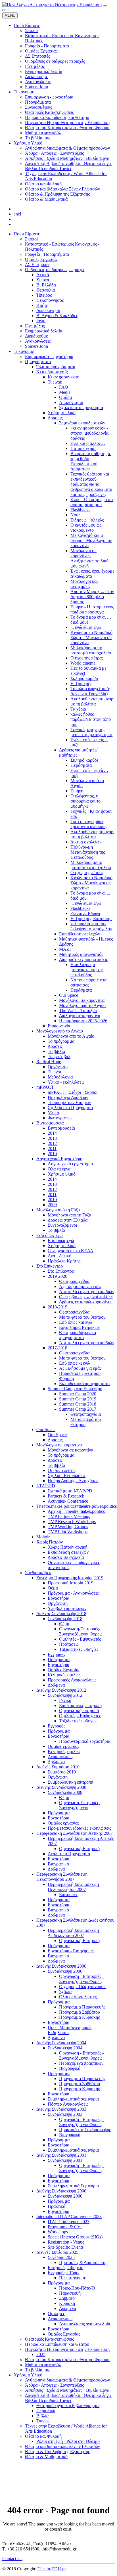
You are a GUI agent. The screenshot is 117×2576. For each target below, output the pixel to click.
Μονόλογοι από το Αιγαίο (82, 1005)
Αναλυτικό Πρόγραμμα (69, 1854)
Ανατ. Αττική (59, 1256)
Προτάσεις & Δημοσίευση (83, 2262)
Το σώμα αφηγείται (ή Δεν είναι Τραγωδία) (90, 691)
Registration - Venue (66, 2242)
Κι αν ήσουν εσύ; (52, 372)
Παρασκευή (70, 2293)
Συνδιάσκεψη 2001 (65, 2160)
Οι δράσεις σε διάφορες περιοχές (55, 270)
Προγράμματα (38, 362)
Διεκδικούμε (36, 336)
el (8, 10)
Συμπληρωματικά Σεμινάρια (73, 2186)
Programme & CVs (65, 2227)
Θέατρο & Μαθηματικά (46, 2457)
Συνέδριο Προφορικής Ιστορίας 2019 (70, 1578)
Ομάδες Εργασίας (41, 259)
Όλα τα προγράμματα (56, 367)
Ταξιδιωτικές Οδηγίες (79, 1649)
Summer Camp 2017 (78, 1409)
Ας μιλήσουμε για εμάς (80, 1286)
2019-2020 (58, 1276)
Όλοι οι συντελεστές (78, 1997)
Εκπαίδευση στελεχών (80, 934)
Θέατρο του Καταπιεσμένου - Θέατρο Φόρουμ (67, 2360)
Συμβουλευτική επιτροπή (70, 1782)
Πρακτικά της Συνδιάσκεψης (85, 2130)
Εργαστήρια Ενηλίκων (79, 1327)
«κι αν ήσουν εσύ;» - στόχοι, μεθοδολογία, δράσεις (90, 433)
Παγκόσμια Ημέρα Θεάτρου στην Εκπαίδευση (67, 2349)
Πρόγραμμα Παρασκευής (82, 2007)
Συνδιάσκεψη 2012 (65, 1695)
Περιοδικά (46, 2411)
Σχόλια (65, 1992)
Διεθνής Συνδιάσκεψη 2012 (61, 1690)
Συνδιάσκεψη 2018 (65, 1619)
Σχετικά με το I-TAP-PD (70, 1491)
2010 (52, 1154)
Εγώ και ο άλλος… (88, 443)
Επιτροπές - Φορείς (65, 2268)
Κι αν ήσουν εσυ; (63, 377)
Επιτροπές (68, 1895)
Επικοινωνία (59, 1026)
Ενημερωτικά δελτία (44, 331)
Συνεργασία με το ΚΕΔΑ (71, 1251)
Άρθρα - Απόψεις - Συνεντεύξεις (54, 2385)
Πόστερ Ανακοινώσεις (68, 2104)
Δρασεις (55, 1046)
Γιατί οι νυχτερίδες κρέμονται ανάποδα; (89, 824)
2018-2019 (58, 1307)
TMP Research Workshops (72, 1521)
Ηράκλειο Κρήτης (64, 1261)
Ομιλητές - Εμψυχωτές (80, 1639)
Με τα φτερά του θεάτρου (82, 1317)
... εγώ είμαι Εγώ (86, 627)
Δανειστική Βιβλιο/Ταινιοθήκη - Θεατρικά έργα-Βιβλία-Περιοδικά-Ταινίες (69, 2398)
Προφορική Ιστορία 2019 (71, 1583)
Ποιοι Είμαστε (27, 234)
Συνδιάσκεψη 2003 (65, 2114)
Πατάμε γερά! (83, 448)
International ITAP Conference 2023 (69, 2216)
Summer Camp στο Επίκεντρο (75, 1389)
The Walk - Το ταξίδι (78, 1010)
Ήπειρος (44, 295)
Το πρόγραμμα (61, 1041)
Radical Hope (49, 1062)
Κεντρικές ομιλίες (64, 1675)
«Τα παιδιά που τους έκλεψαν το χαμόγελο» (91, 926)
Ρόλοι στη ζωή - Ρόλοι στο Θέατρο (68, 2441)
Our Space (69, 995)
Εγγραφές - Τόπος (64, 2273)
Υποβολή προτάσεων (67, 1608)
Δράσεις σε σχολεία (66, 1557)
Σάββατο (67, 2298)
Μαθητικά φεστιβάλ (43, 2365)
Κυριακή (67, 2303)
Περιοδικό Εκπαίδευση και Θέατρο (57, 2344)
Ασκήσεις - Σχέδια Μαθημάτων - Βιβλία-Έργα (67, 2390)
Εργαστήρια (58, 1598)
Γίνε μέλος (35, 326)
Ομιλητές (56, 2314)
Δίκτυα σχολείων (86, 842)
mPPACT (45, 1087)
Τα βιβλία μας (37, 2370)
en (4, 10)
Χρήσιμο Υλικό (28, 2375)
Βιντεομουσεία (50, 1123)
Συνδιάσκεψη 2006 (65, 1971)
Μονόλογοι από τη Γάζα (58, 1210)
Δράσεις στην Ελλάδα (68, 1220)
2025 (41, 2354)
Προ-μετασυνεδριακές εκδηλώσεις (79, 1828)
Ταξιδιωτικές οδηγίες (78, 1721)
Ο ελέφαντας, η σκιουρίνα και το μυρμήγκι (85, 801)
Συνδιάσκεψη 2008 (65, 1792)
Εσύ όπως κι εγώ (75, 1363)
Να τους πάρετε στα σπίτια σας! (88, 982)
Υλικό (53, 1113)
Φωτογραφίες (60, 1118)
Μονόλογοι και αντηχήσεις (84, 584)
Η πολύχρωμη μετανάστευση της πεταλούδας (87, 970)
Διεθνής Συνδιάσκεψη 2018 (61, 1613)
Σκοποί (31, 239)
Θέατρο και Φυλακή (43, 2436)
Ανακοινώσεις (38, 341)
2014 (52, 1133)
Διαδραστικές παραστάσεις (83, 959)
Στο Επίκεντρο (50, 1266)
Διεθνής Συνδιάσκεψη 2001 (61, 2155)
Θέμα (53, 1588)
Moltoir (43, 1537)
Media (65, 392)
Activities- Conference (68, 1501)
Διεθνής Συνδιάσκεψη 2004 (61, 2043)
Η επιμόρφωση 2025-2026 (83, 1021)
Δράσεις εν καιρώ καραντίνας (86, 1302)
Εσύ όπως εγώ (50, 1235)
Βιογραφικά (58, 1864)
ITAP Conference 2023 (69, 2222)
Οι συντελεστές (62, 1470)
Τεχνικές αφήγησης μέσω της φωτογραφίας (91, 732)
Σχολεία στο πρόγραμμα (81, 408)
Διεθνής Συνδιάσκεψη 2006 (61, 1966)
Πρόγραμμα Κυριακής (79, 2017)
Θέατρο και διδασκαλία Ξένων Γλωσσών (62, 2446)
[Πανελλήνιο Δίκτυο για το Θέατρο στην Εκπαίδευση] (52, 5)
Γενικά (65, 1700)
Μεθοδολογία (60, 1077)
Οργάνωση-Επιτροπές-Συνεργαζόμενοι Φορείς (81, 1631)
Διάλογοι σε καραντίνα (80, 1016)
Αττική (43, 275)
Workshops (58, 2232)
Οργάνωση (58, 1067)
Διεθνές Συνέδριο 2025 (57, 2252)
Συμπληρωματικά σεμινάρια (73, 2099)
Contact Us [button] (12, 2559)
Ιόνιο (41, 321)
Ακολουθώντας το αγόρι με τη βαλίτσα (92, 701)
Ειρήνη (77, 791)
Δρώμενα (56, 1685)
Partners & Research (66, 1496)
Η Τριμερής (81, 683)
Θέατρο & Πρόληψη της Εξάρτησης (57, 2452)
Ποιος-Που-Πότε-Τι (77, 2288)
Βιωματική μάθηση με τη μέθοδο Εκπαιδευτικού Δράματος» (91, 461)
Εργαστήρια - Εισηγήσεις (71, 1951)
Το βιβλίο (56, 1051)
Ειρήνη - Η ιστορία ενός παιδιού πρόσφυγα (92, 609)
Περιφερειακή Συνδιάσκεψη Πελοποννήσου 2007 (62, 1877)
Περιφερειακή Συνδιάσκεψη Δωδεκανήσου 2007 (73, 1933)
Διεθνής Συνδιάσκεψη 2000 (61, 2191)
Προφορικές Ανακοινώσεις (72, 1680)
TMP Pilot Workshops (68, 1532)
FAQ (64, 387)
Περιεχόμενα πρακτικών (81, 2063)
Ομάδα (65, 397)
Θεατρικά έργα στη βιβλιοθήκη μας (68, 2406)
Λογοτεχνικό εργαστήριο (70, 1164)
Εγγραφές (57, 1654)
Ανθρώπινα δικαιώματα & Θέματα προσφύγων (67, 2380)
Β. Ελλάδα (46, 285)
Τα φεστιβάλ (59, 1056)
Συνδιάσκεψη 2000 (65, 2196)
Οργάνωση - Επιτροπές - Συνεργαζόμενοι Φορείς (81, 1979)
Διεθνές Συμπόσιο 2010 (58, 1767)
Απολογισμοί (71, 402)
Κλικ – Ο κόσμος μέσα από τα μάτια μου (92, 502)
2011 (52, 1148)
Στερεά (43, 280)
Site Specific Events (66, 2247)
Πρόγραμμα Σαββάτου (80, 2012)
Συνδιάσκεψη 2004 (65, 2048)
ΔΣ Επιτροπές (37, 264)
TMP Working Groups (68, 1527)
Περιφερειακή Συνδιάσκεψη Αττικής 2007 (75, 1833)
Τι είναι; (55, 382)
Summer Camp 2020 (78, 1394)
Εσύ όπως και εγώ (76, 1322)
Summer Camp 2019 (78, 1399)
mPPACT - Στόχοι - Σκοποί (73, 1092)
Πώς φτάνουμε (73, 2278)
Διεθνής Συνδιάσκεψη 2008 (61, 1787)
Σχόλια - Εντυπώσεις (67, 1476)
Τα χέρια (78, 709)
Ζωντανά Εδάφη (85, 913)
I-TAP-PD (46, 1486)
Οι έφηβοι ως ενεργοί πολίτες (86, 1297)
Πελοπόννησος (50, 300)
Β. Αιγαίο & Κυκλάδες (57, 316)
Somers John (36, 346)
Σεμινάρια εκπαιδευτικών (82, 423)
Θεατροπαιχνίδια (74, 1281)
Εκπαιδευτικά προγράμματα (84, 1384)
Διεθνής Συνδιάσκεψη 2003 (61, 2109)
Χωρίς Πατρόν (50, 1542)
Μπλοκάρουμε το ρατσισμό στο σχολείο (91, 650)
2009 (52, 1205)
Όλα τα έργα (59, 1169)
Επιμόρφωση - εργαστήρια (49, 356)
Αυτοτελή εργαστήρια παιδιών (87, 1292)
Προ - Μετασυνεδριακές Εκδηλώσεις (70, 2030)
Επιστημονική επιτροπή (80, 1705)
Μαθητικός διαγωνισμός (81, 954)
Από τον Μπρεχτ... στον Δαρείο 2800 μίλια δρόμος (92, 597)
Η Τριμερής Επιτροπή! (91, 919)
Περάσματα (81, 765)
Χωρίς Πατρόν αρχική (68, 1547)
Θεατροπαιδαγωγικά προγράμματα (78, 1335)
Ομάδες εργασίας (63, 1746)
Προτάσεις (69, 1644)
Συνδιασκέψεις (38, 1573)
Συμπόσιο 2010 (62, 1772)
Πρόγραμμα (59, 1659)
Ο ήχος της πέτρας (87, 658)
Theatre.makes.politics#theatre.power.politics (77, 1506)
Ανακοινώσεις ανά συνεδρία (85, 2324)
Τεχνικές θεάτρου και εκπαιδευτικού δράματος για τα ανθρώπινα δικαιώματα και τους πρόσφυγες (91, 484)
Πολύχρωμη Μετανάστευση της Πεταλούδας (88, 852)
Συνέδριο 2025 (61, 2257)
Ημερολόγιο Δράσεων (68, 1097)
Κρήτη (42, 305)
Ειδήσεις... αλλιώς (87, 520)
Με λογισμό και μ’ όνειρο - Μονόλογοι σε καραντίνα (91, 540)
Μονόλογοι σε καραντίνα (82, 1000)
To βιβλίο (56, 1230)
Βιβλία (42, 2416)
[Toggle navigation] (105, 6)
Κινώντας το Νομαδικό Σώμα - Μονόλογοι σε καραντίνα (91, 883)
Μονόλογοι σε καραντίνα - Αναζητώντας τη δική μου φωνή (89, 558)
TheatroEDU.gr (52, 2569)
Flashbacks (80, 510)
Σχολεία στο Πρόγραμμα (70, 1108)
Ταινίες (43, 2421)
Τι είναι (54, 1072)
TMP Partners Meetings (69, 1516)
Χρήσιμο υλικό (62, 413)
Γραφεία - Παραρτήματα (47, 254)
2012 (52, 1143)
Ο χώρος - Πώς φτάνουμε (82, 1987)
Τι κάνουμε (24, 351)
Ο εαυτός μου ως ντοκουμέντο (86, 528)
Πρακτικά (57, 2206)
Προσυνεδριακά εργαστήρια (85, 1741)
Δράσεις (55, 418)
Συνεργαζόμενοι (62, 1225)
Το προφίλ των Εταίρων (69, 1102)
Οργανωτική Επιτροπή (79, 1849)
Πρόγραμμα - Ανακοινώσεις (73, 1593)
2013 (52, 1138)
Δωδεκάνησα (48, 310)
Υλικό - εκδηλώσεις (66, 1082)
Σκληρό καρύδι (84, 678)
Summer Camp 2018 (78, 1404)
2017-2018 (58, 1348)
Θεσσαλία (46, 290)
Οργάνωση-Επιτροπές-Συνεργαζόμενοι (80, 1805)
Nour (75, 515)
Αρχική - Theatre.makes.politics (76, 1511)
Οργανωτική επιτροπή (79, 1711)
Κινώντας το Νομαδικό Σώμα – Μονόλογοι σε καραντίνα (91, 637)
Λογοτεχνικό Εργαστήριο (59, 1159)
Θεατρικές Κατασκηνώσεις (49, 2339)
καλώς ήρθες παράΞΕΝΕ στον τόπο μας (91, 719)
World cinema (83, 663)
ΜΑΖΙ (65, 949)
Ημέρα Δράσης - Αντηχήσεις (73, 1481)
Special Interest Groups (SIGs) (75, 2237)
